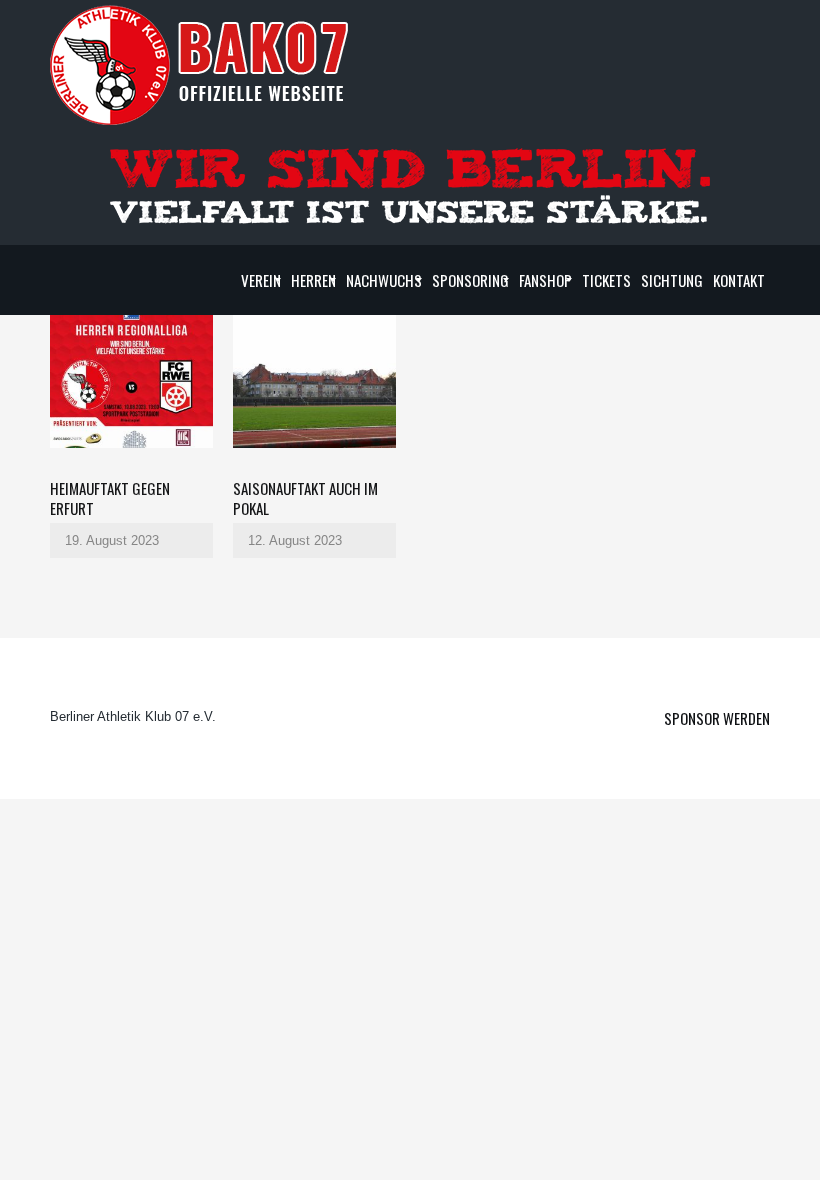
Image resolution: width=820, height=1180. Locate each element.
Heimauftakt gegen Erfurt (110, 498)
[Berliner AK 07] (200, 64)
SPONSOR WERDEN (717, 718)
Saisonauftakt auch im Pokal (305, 498)
